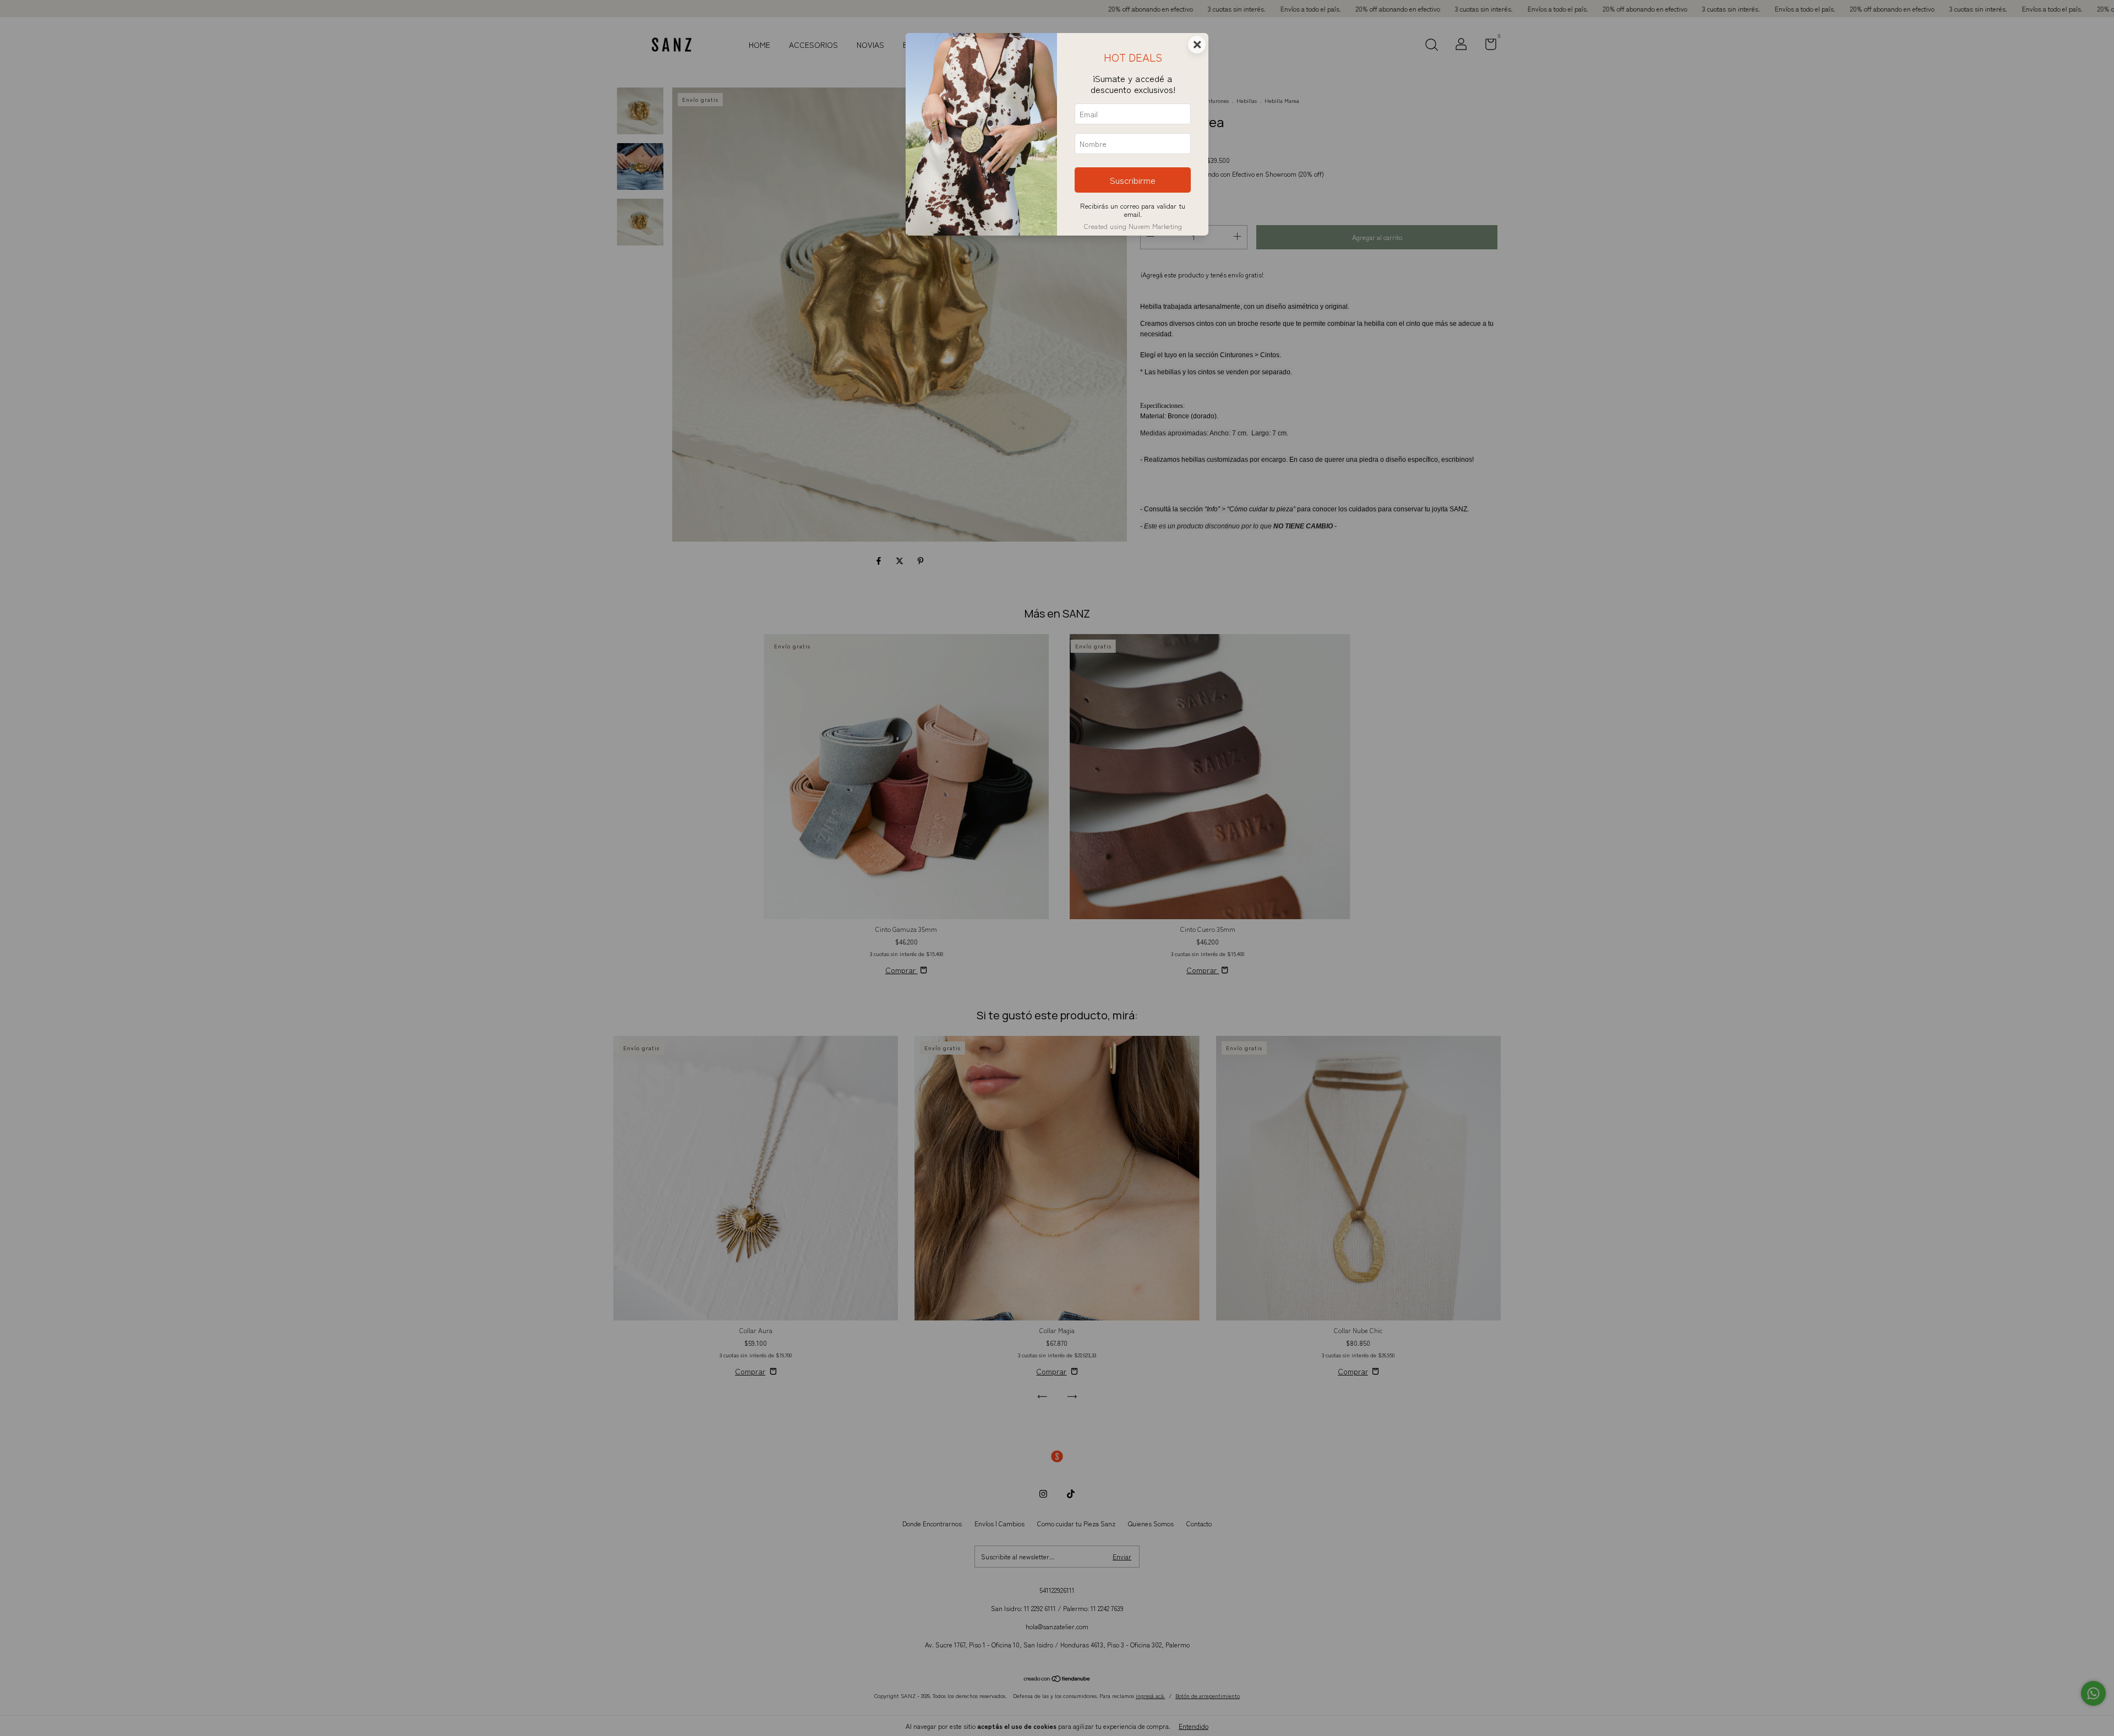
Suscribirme (1133, 180)
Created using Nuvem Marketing (1133, 226)
